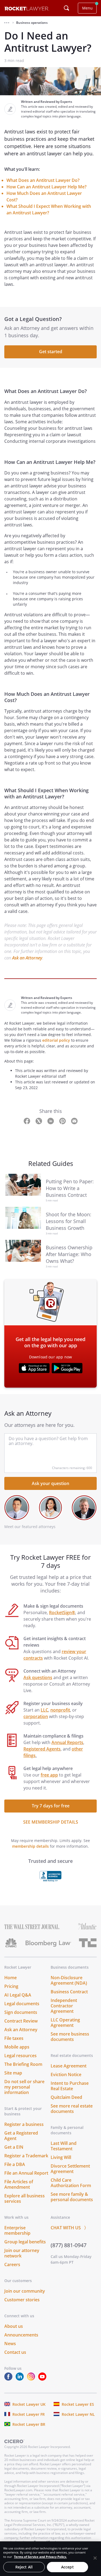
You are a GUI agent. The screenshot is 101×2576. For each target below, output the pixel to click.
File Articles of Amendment (19, 2184)
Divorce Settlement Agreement (70, 2169)
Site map (13, 2073)
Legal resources (20, 2056)
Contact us (15, 2352)
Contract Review (21, 2021)
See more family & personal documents (72, 2197)
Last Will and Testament (64, 2146)
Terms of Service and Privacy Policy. (40, 2557)
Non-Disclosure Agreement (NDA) (69, 1980)
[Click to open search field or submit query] (67, 8)
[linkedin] (21, 2379)
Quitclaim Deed (66, 2097)
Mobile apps (17, 2047)
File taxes (14, 2038)
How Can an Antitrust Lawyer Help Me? (46, 187)
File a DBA (15, 2164)
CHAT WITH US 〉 (69, 2228)
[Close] (95, 2558)
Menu (87, 8)
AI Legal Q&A (18, 1995)
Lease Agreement (69, 2066)
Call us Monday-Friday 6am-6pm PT (71, 2259)
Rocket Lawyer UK (29, 2404)
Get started (51, 352)
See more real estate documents (72, 2109)
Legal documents (22, 2004)
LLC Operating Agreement (65, 2023)
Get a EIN (14, 2147)
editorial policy (56, 1040)
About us (14, 2326)
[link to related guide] (26, 1188)
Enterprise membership (17, 2230)
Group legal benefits (25, 2242)
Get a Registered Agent (21, 2136)
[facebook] (9, 2379)
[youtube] (43, 2379)
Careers (12, 2264)
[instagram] (32, 2379)
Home (11, 1978)
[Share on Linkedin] (51, 1121)
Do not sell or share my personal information (24, 2087)
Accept (67, 2567)
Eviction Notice (66, 2074)
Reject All (24, 2567)
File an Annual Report (26, 2173)
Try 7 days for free (51, 1806)
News (10, 2344)
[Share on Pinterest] (63, 1121)
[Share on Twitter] (39, 1121)
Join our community (25, 2291)
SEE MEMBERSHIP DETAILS (51, 1822)
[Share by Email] (74, 1121)
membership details (30, 1846)
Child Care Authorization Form (71, 2183)
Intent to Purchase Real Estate (70, 2086)
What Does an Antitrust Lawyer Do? (43, 180)
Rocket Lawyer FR (29, 2414)
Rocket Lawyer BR (29, 2424)
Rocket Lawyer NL (78, 2414)
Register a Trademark (26, 2156)
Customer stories (22, 2300)
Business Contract (69, 1992)
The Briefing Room (23, 2064)
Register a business (24, 2124)
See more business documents (70, 2037)
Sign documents (21, 2012)
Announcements (21, 2335)
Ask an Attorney (27, 958)
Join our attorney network (22, 2253)
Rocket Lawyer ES (78, 2404)
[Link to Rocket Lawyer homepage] (27, 9)
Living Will (61, 2157)
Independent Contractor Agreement (64, 2006)
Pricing (11, 1986)
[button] (7, 23)
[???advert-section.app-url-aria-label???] (34, 1369)
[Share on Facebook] (27, 1121)
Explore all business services (25, 2198)
